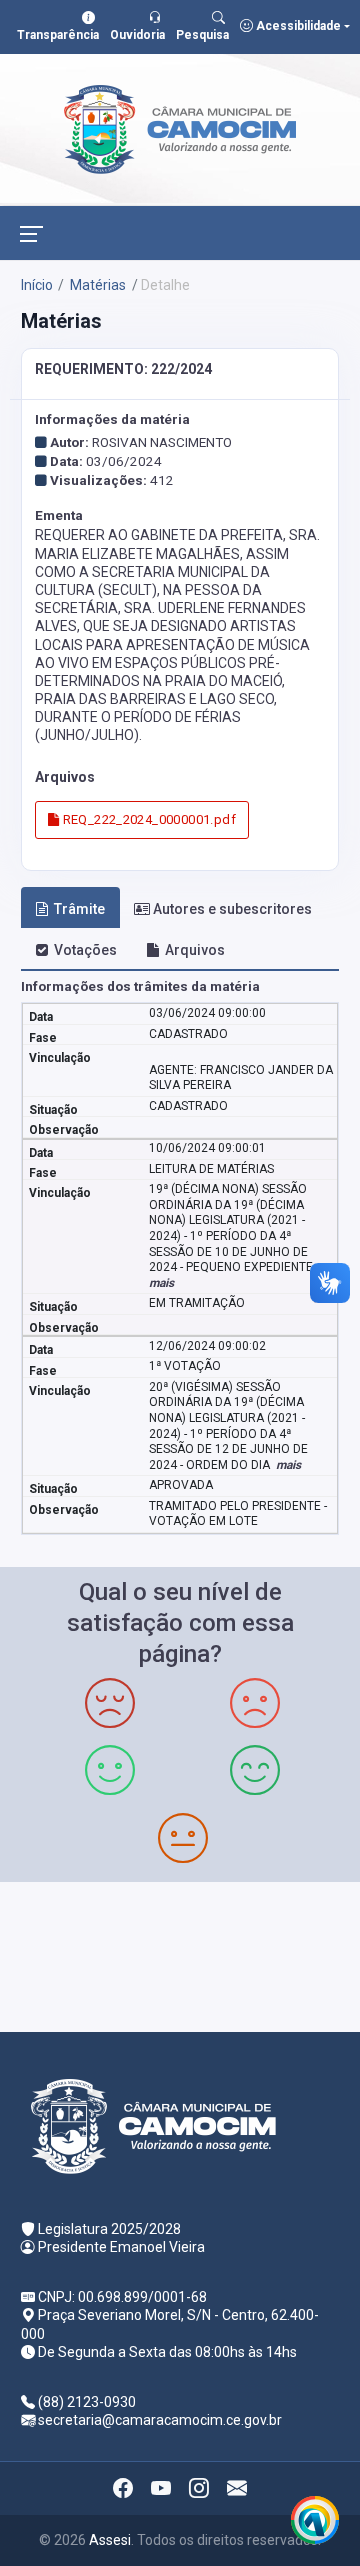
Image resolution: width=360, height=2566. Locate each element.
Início (37, 285)
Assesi (110, 2540)
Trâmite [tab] (79, 909)
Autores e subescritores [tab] (232, 909)
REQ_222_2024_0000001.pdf (147, 819)
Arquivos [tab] (195, 950)
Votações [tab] (85, 950)
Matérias (96, 285)
